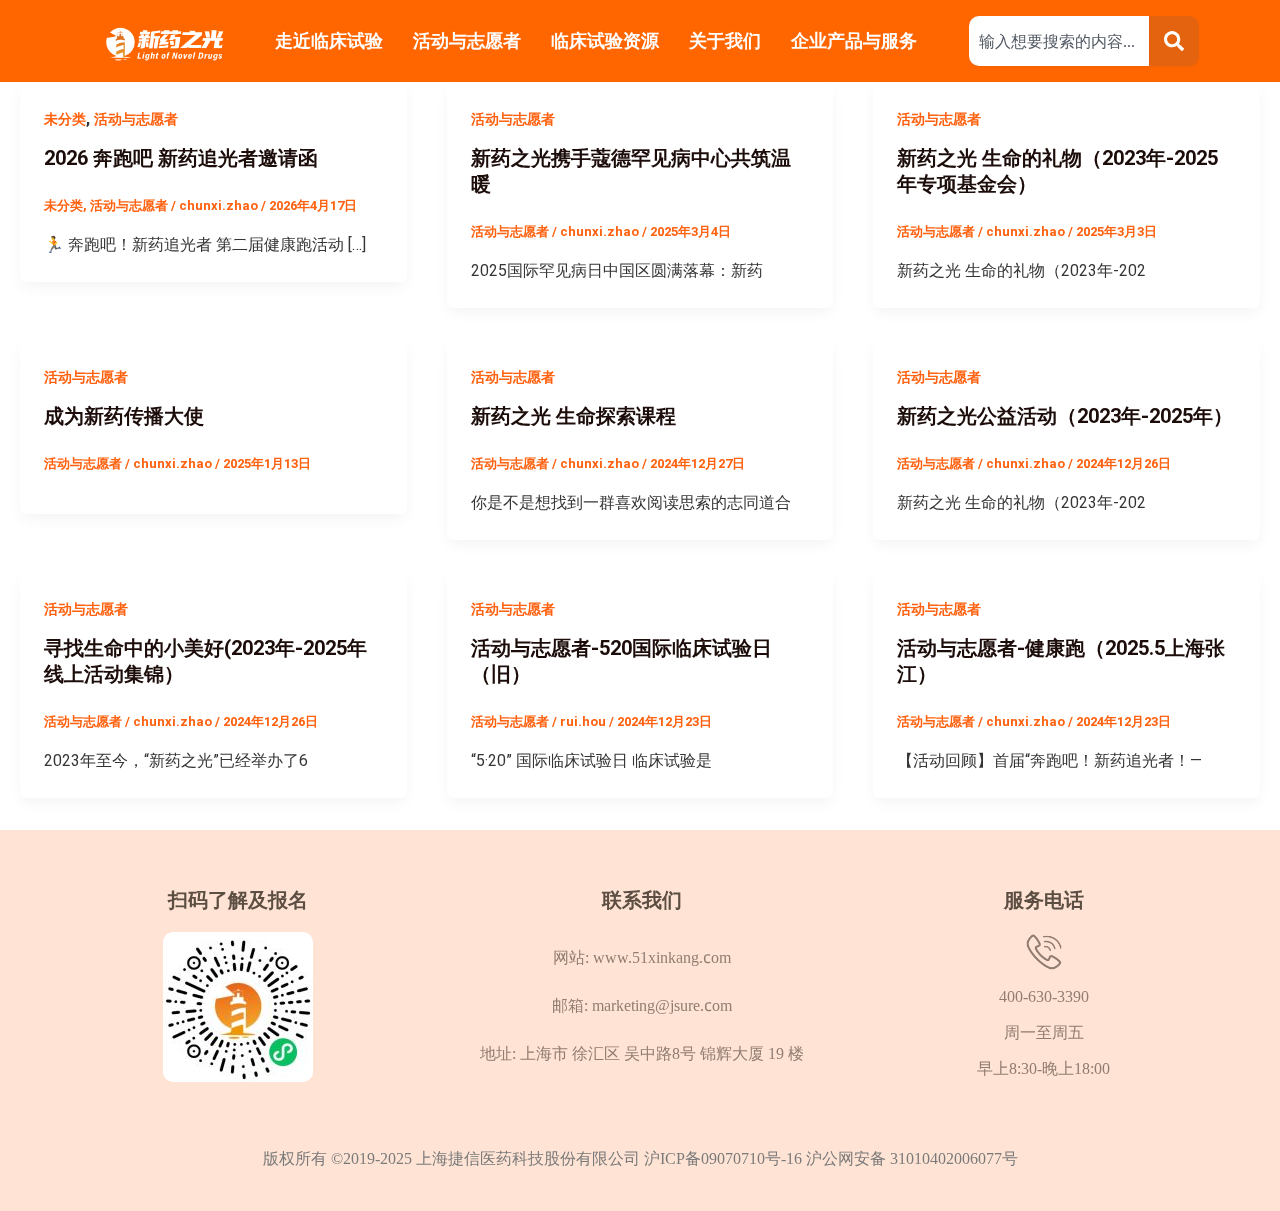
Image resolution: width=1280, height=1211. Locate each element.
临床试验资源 (605, 40)
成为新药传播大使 (124, 416)
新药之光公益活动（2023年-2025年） (1065, 416)
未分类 (65, 119)
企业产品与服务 (856, 40)
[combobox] (1059, 41)
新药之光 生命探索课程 (573, 416)
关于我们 (725, 40)
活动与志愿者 (467, 40)
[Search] (1174, 41)
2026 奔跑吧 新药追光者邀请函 (181, 158)
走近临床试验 (329, 40)
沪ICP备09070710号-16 (725, 1158)
